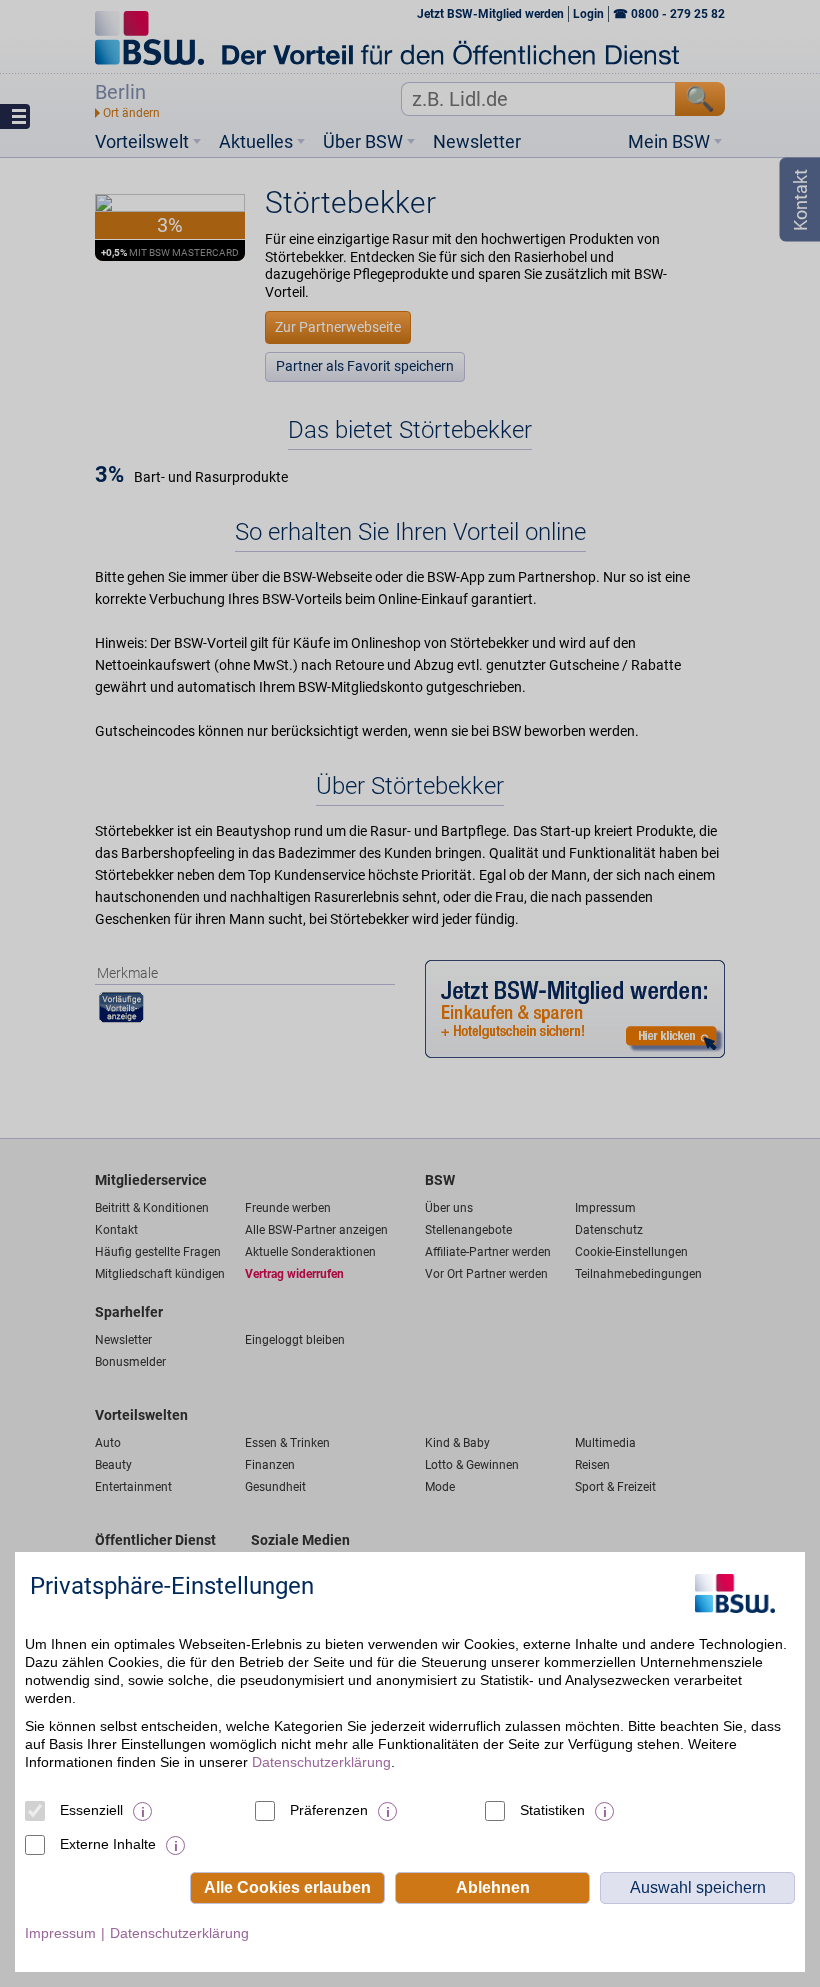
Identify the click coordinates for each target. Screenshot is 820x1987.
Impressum (60, 1933)
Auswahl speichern (698, 1887)
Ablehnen (493, 1887)
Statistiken (552, 1810)
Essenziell (91, 1810)
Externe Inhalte (108, 1844)
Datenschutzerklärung (321, 1762)
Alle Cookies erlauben (287, 1887)
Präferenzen (329, 1810)
